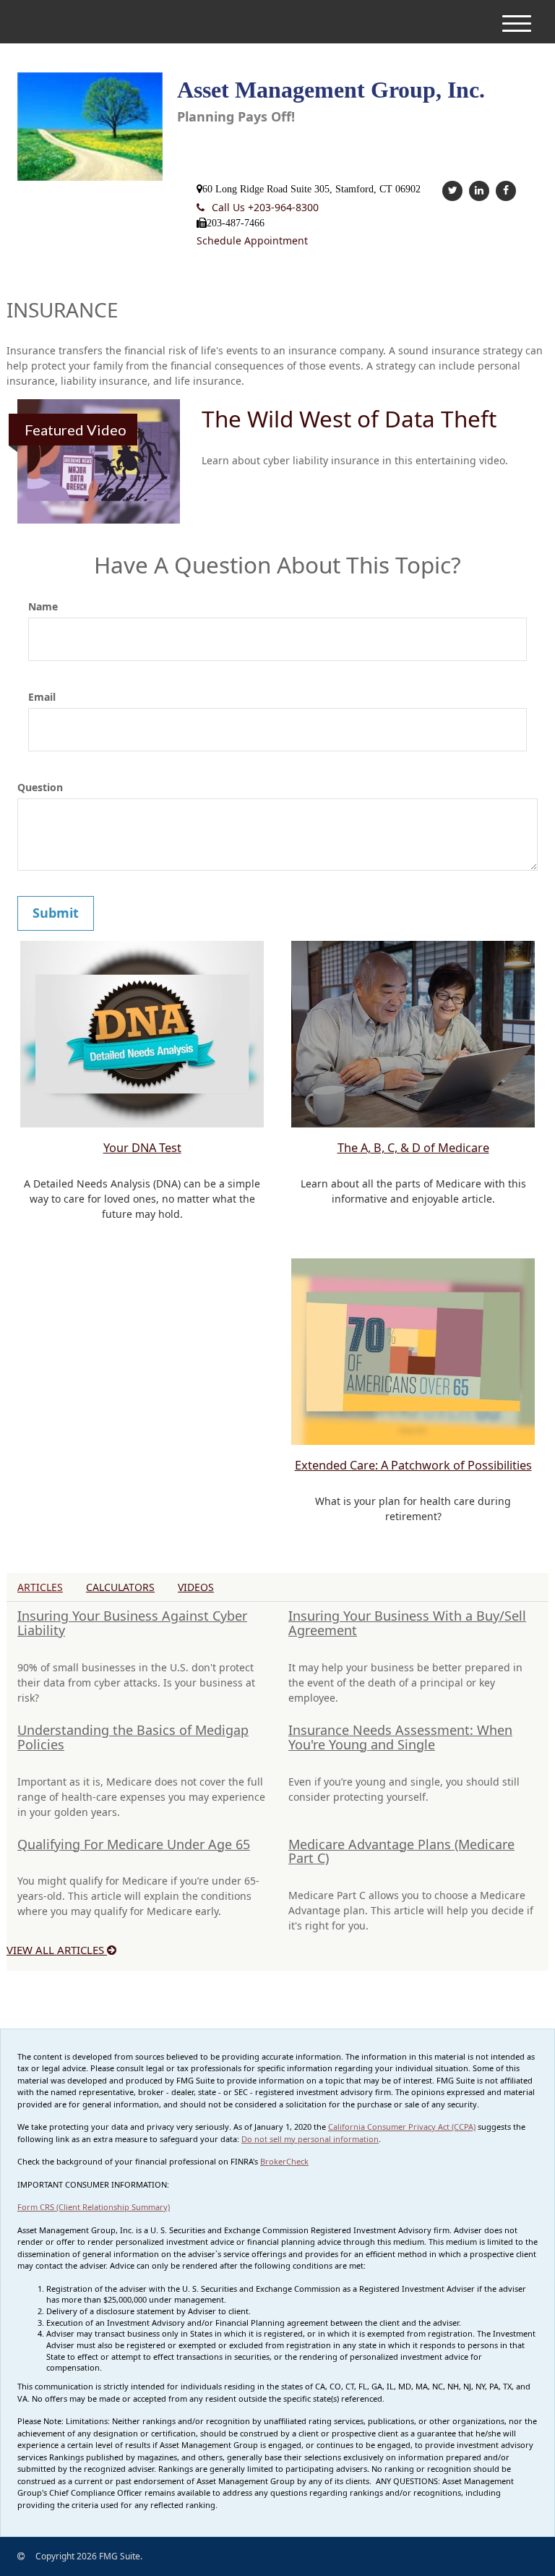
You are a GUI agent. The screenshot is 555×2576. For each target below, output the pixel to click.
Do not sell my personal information (310, 2139)
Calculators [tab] (120, 1587)
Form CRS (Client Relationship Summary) (94, 2207)
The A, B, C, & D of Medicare (413, 1148)
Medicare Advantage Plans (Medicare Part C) (401, 1851)
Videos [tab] (196, 1587)
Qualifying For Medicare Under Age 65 (134, 1844)
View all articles (57, 1950)
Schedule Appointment (252, 240)
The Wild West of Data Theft (349, 418)
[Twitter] (451, 190)
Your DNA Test (142, 1148)
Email (42, 697)
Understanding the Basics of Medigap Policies (133, 1737)
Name (43, 606)
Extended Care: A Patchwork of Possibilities (413, 1465)
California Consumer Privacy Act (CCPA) (402, 2127)
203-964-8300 (265, 207)
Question (40, 787)
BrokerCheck (284, 2161)
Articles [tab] (40, 1587)
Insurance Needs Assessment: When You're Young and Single (400, 1737)
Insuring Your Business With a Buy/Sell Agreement (407, 1623)
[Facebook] (504, 190)
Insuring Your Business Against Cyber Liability (132, 1623)
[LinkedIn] (477, 190)
